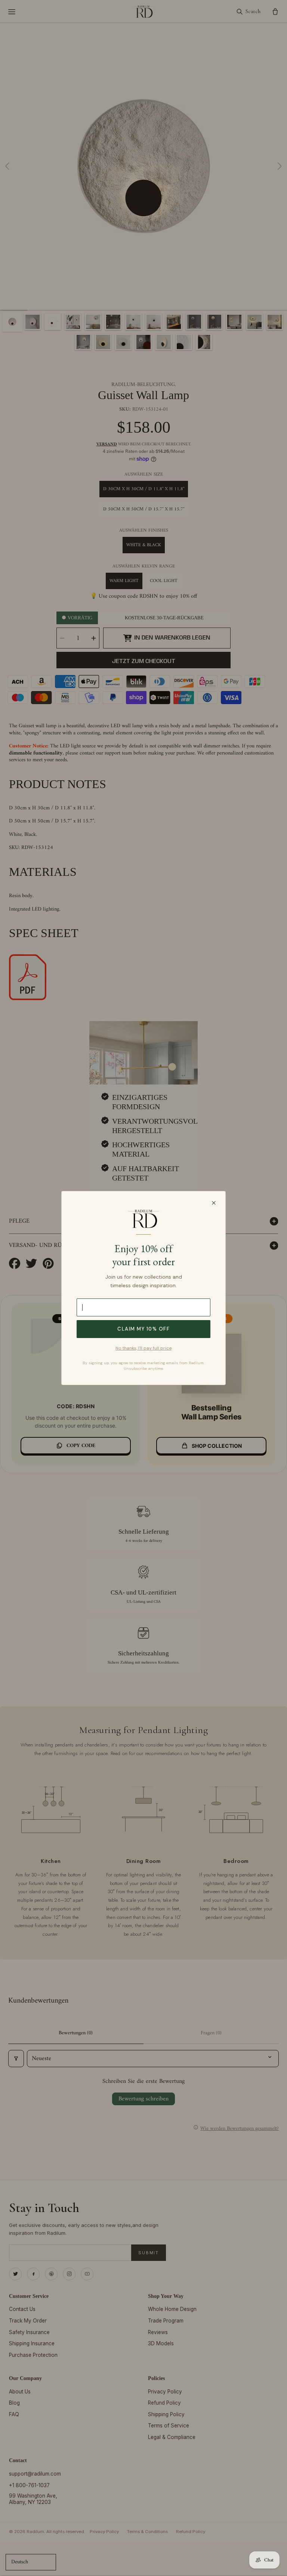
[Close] (214, 1203)
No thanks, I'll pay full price (143, 1348)
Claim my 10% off (143, 1329)
